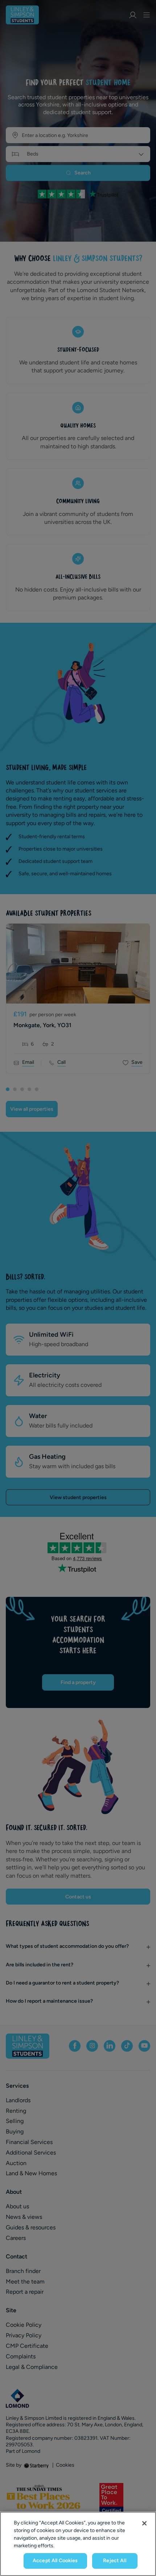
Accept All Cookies (55, 2561)
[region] (78, 2544)
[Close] (144, 2523)
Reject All (114, 2561)
